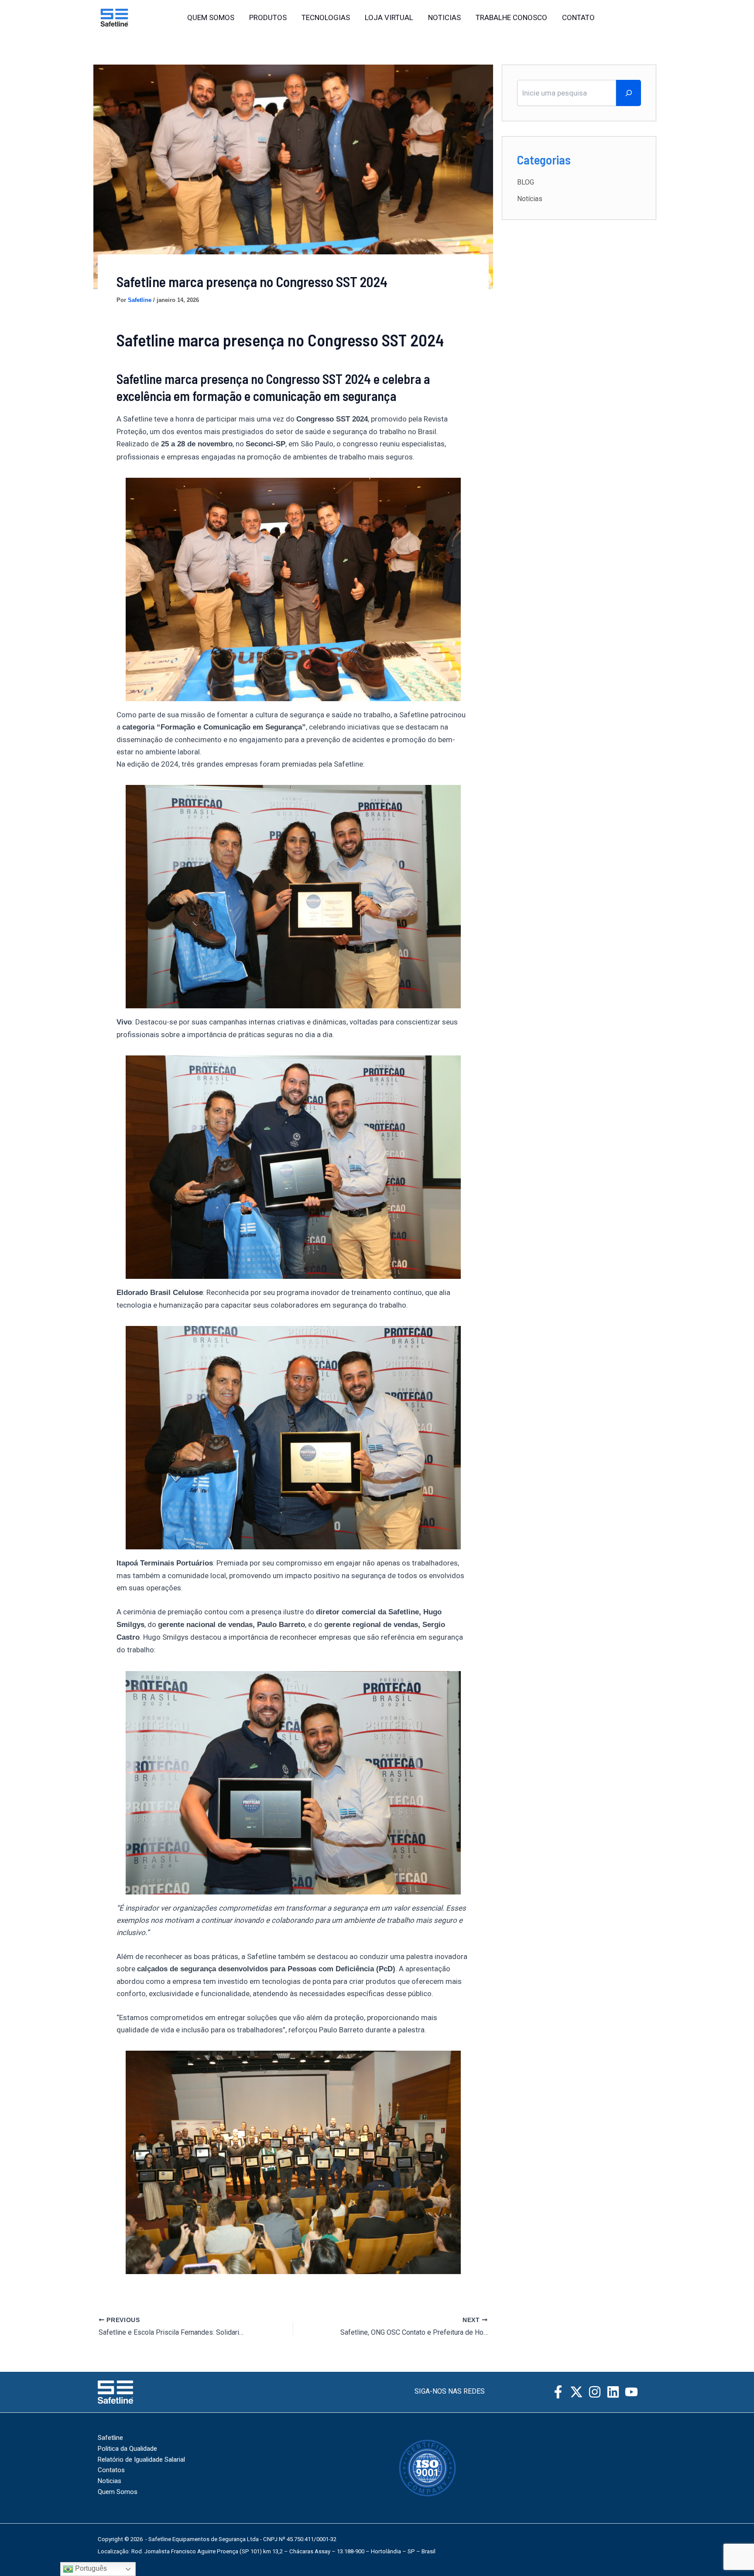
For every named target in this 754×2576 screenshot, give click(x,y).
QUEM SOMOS (211, 17)
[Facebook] (634, 18)
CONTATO (578, 17)
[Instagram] (615, 18)
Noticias (110, 2481)
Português (90, 2568)
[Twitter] (652, 18)
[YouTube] (631, 2392)
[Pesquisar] (629, 93)
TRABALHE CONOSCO (511, 17)
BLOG (526, 182)
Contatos (111, 2470)
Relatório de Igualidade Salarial (141, 2460)
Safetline (110, 2438)
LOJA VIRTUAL (389, 17)
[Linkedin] (613, 2392)
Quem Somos (118, 2492)
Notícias (530, 199)
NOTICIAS (444, 17)
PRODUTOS (268, 17)
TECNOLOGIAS (326, 17)
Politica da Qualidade (127, 2449)
